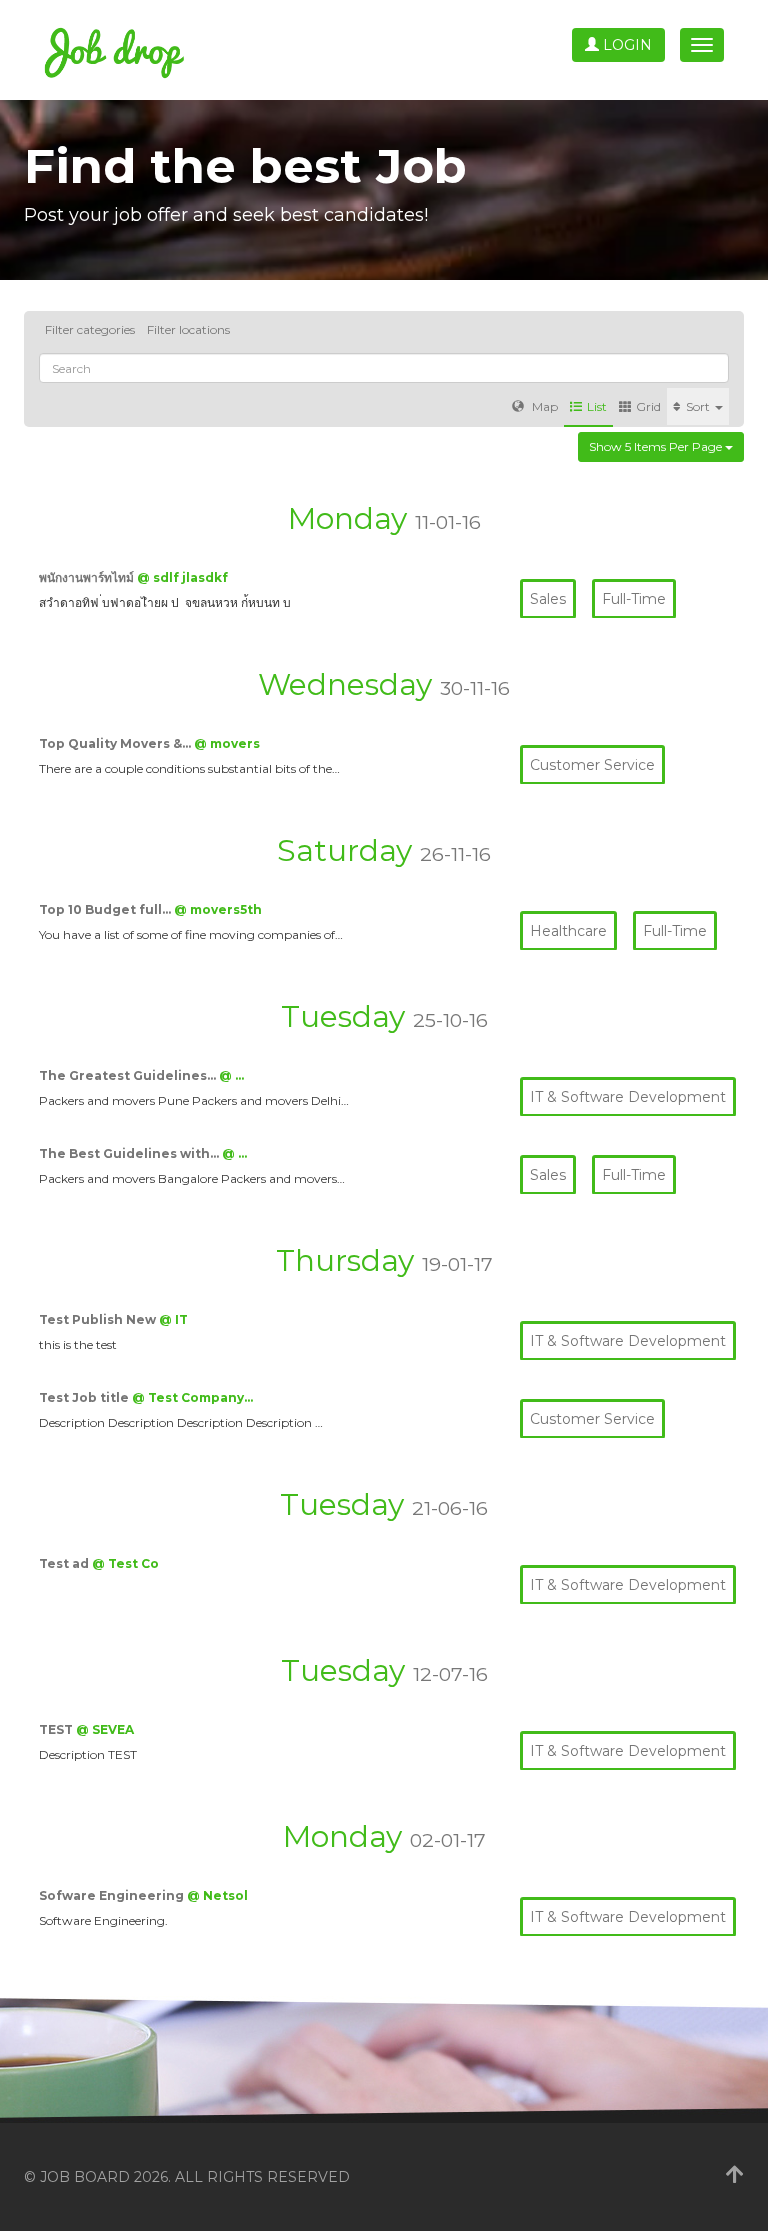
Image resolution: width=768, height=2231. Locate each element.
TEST (57, 1729)
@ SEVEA (105, 1729)
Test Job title (85, 1397)
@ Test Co (125, 1563)
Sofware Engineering (113, 1895)
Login (625, 45)
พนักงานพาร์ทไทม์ (88, 577)
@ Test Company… (192, 1397)
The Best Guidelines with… (130, 1153)
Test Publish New (99, 1319)
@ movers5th (218, 909)
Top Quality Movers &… (116, 743)
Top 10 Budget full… (106, 909)
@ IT (173, 1319)
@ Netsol (217, 1895)
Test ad (65, 1563)
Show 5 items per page (657, 446)
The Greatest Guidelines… (129, 1075)
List (597, 406)
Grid (648, 406)
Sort (699, 406)
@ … (231, 1075)
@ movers (227, 743)
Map (543, 406)
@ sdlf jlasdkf (182, 577)
